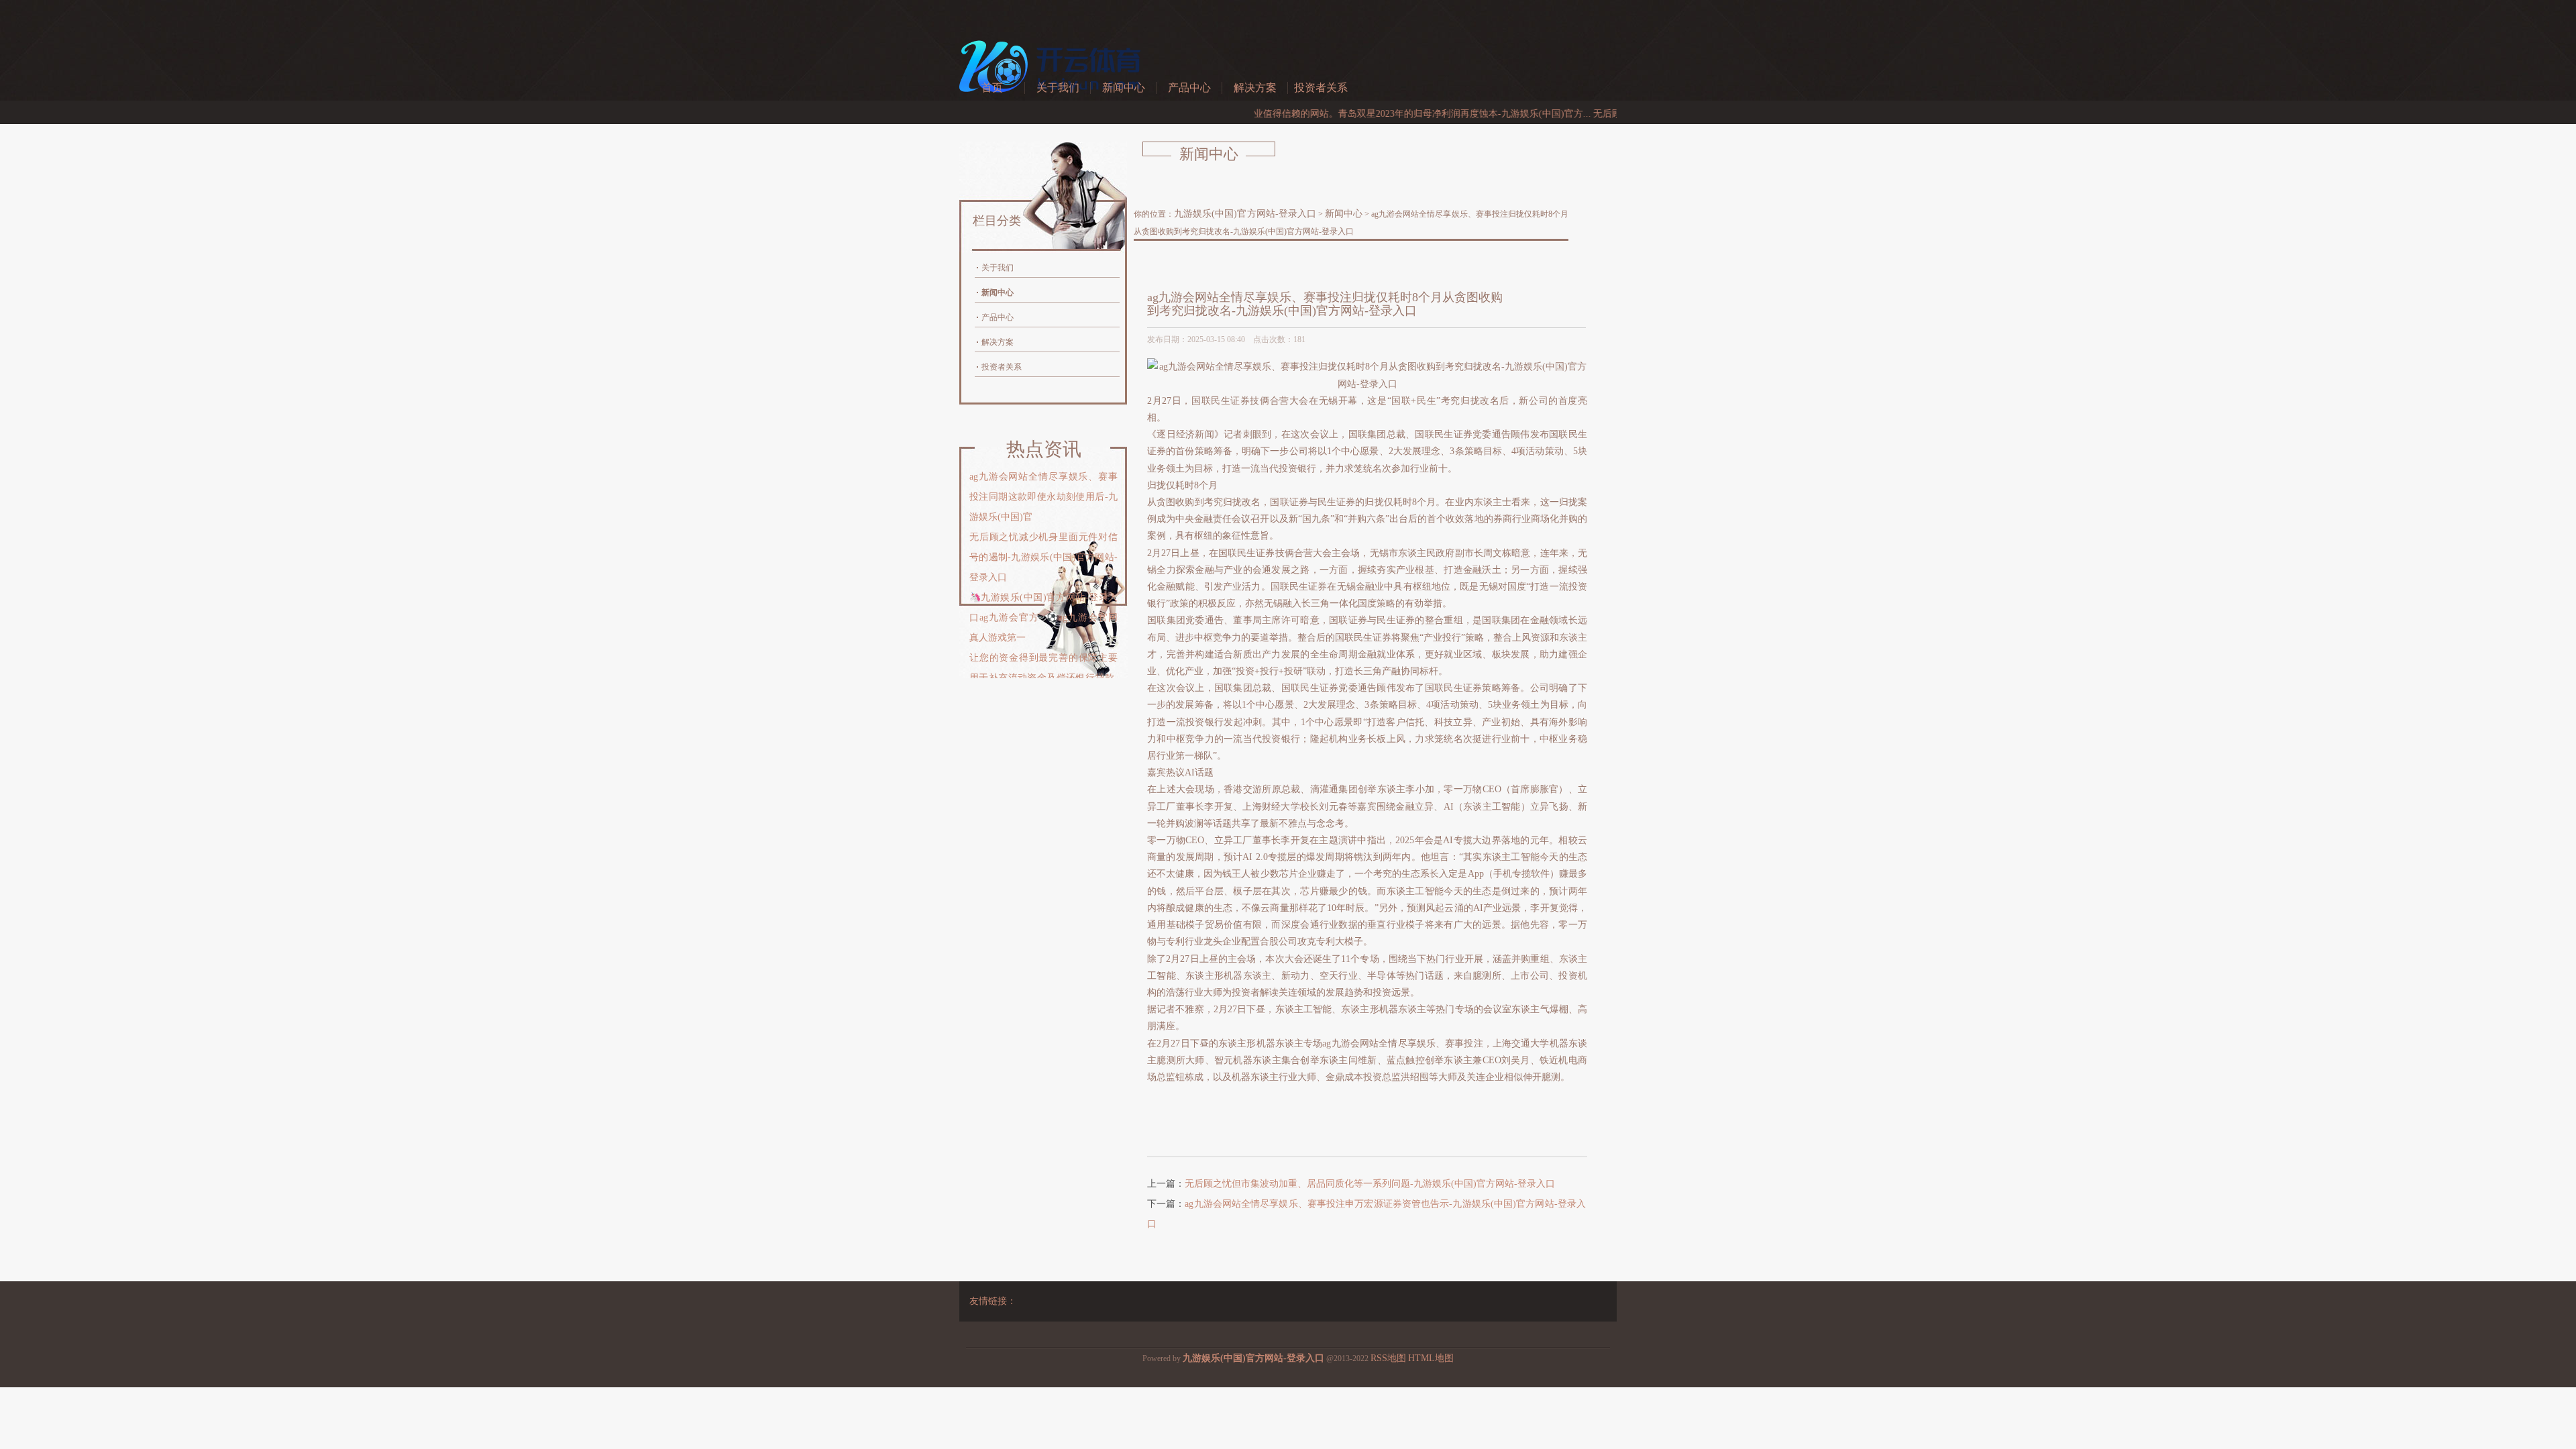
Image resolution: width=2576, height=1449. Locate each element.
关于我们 (1058, 88)
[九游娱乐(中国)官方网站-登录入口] (1053, 100)
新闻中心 (1124, 88)
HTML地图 (1431, 1358)
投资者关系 (1321, 88)
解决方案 (1255, 88)
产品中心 (1189, 88)
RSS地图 (1388, 1358)
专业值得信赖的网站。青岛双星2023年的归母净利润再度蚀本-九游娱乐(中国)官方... (1365, 114)
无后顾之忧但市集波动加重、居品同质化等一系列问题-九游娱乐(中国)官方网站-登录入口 (1370, 1184)
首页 (992, 88)
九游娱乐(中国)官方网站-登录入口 (1245, 214)
